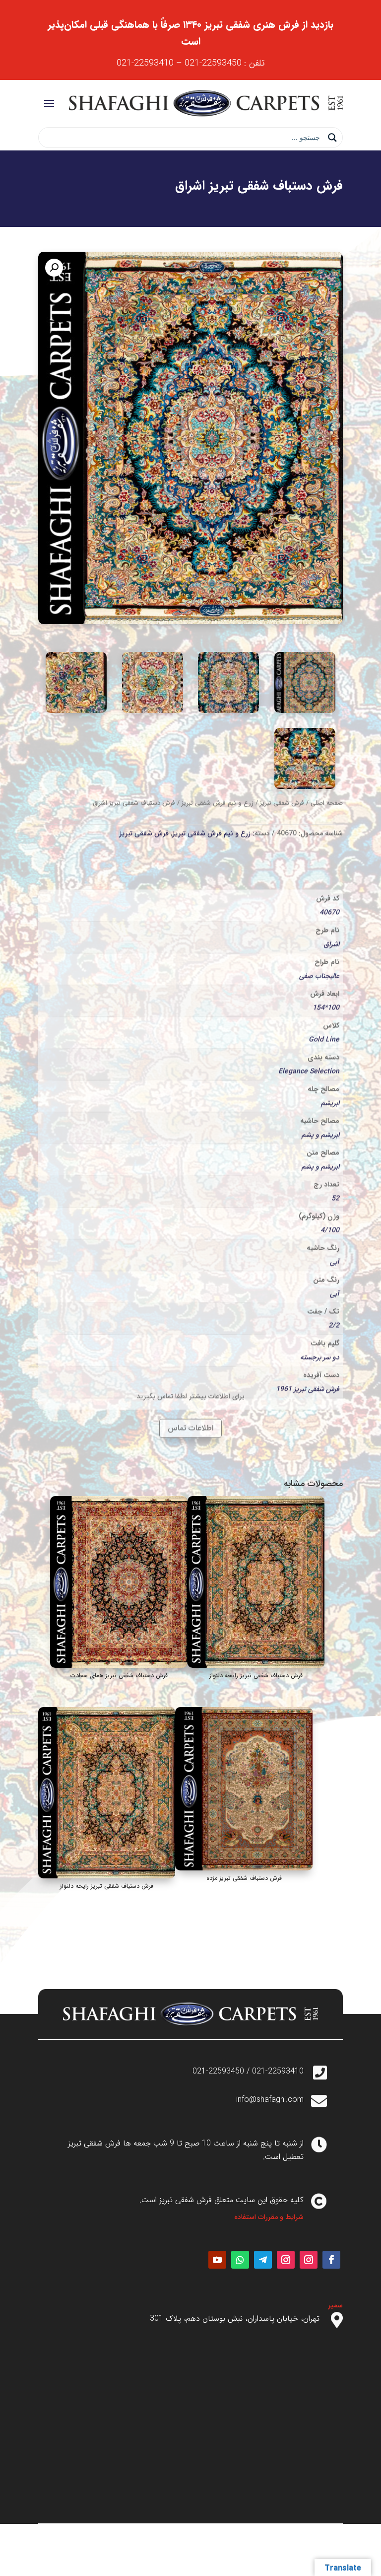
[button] (54, 268)
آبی (335, 1226)
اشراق (332, 908)
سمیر (335, 2305)
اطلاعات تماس (190, 1425)
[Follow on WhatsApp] (240, 2260)
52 (335, 1162)
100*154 (326, 972)
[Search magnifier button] (332, 138)
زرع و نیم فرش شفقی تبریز (218, 802)
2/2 (334, 1289)
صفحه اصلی (327, 802)
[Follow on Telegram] (263, 2260)
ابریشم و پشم (320, 1099)
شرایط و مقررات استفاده (269, 2217)
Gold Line (324, 1003)
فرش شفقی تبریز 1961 (308, 1353)
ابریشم (330, 1067)
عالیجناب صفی (319, 940)
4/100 (330, 1194)
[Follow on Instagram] (309, 2260)
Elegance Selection (309, 1035)
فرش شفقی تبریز (282, 802)
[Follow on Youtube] (217, 2260)
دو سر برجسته (320, 1321)
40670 (329, 876)
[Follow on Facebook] (331, 2260)
